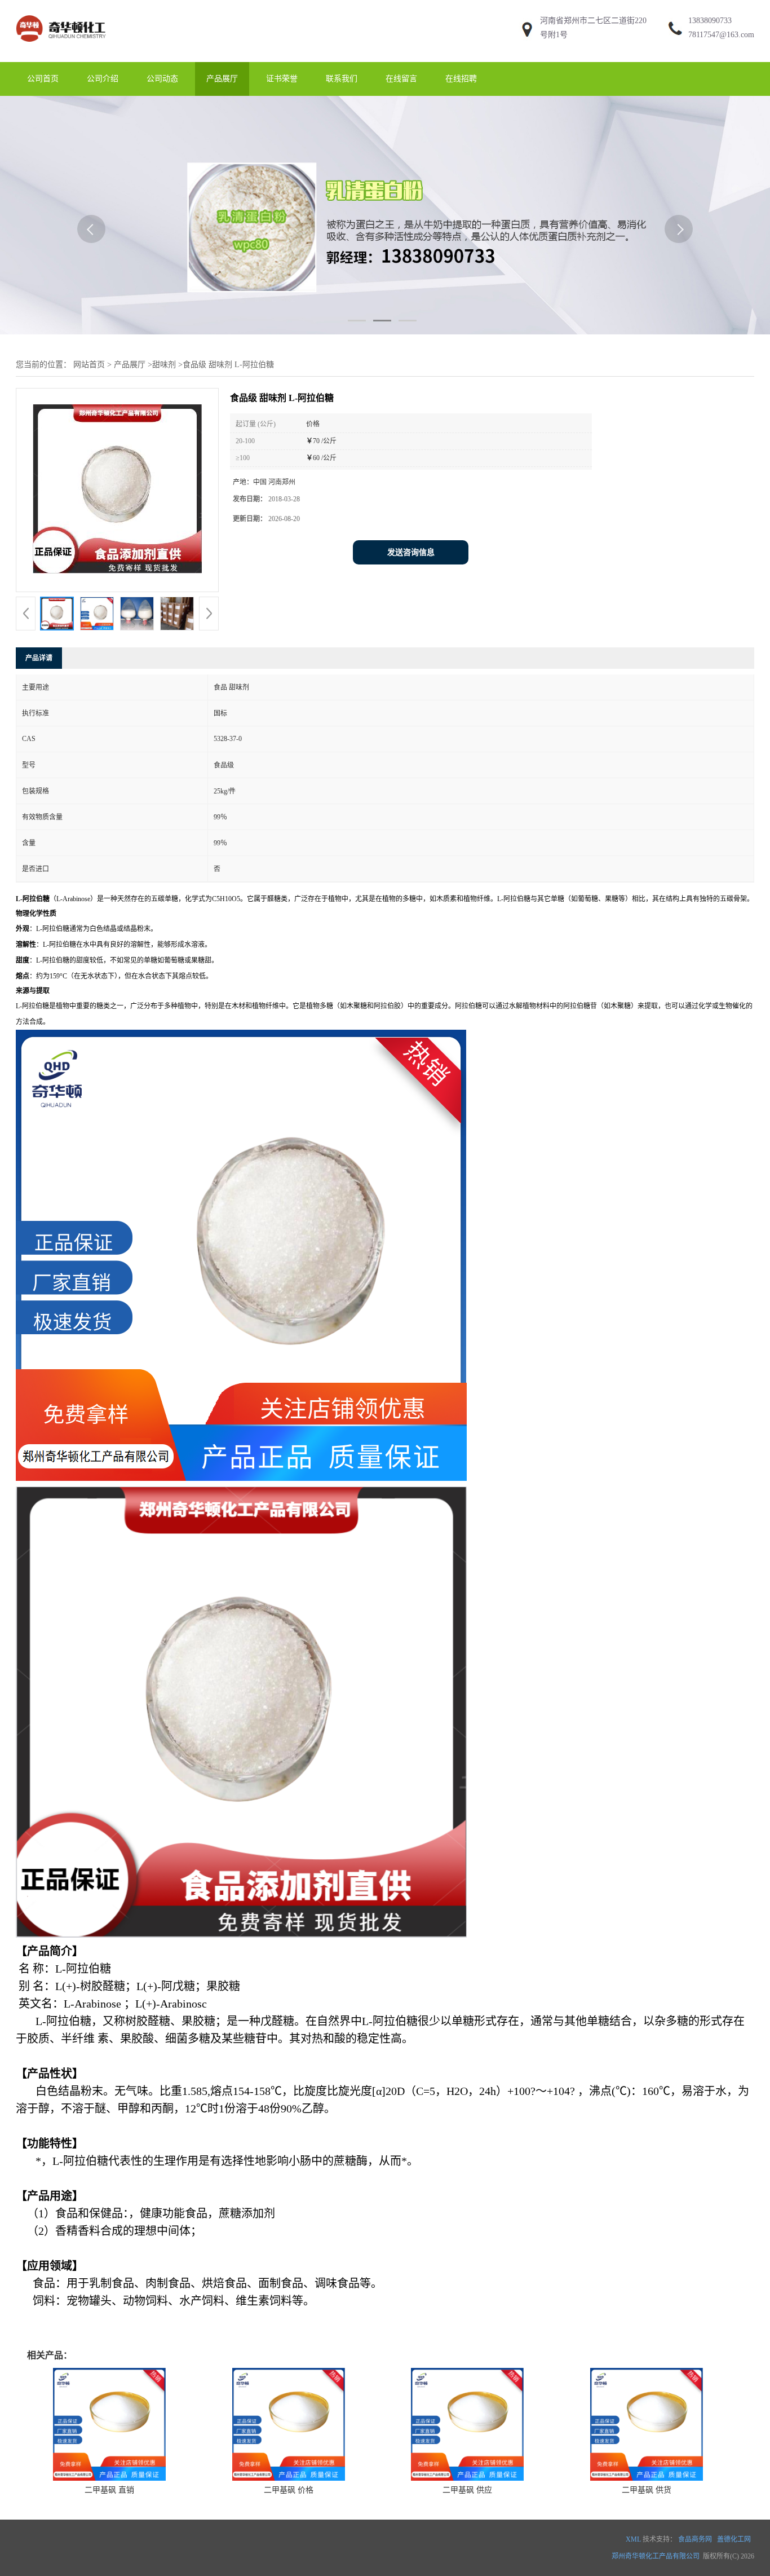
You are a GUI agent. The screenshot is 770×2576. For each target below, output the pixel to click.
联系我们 (342, 79)
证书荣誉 (282, 79)
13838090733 (710, 21)
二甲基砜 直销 (109, 2490)
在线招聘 (461, 79)
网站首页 (89, 365)
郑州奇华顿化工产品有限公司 (656, 2556)
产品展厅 (222, 79)
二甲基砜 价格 (289, 2490)
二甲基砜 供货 (647, 2490)
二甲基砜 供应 (467, 2490)
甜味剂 (164, 365)
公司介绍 (103, 79)
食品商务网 (695, 2539)
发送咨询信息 (411, 552)
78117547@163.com (721, 35)
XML (633, 2539)
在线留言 (401, 79)
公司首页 (43, 79)
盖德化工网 (734, 2539)
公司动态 (162, 79)
